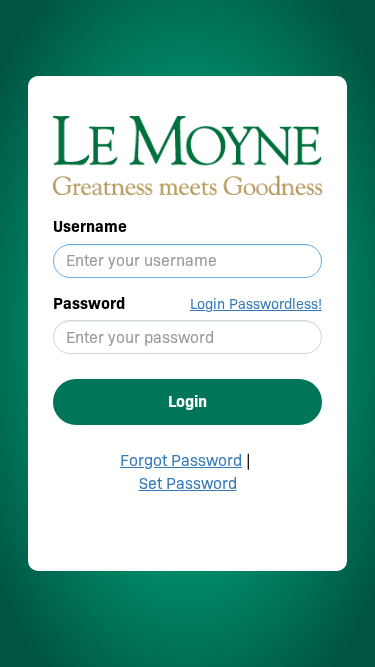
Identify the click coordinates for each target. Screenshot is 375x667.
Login (187, 401)
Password (89, 303)
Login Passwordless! (256, 304)
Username (90, 226)
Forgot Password (181, 460)
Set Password (188, 483)
